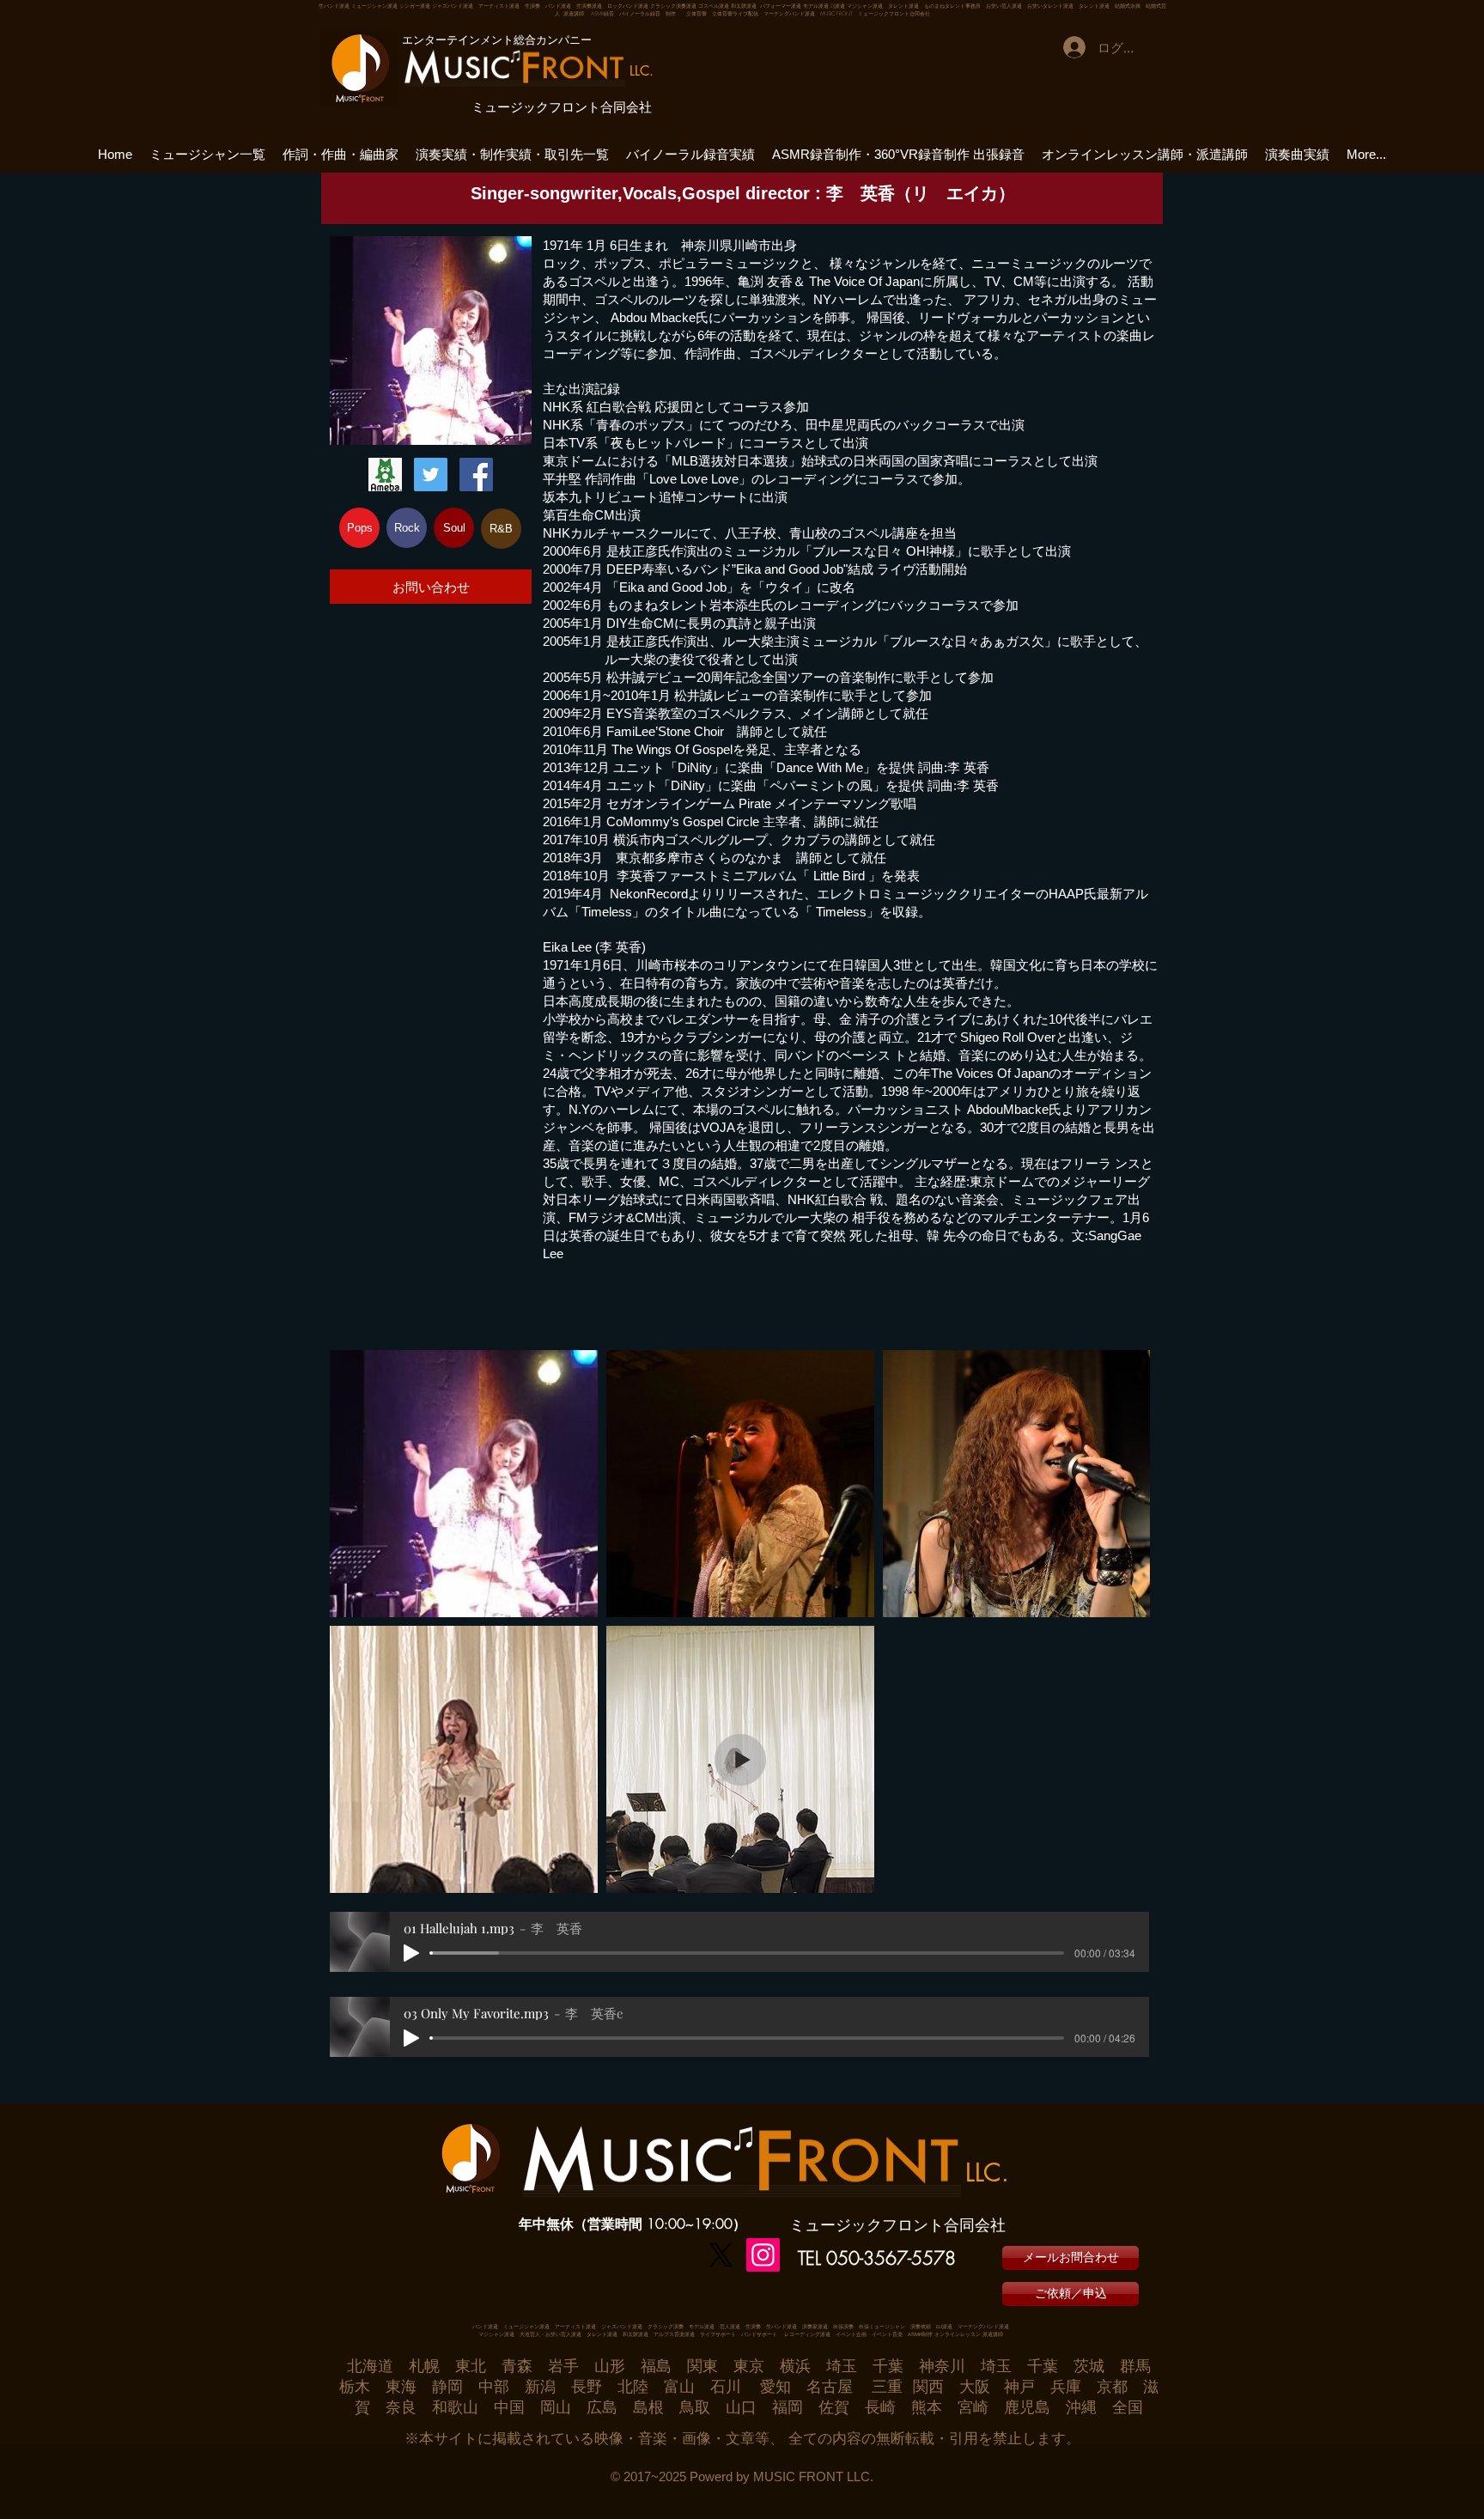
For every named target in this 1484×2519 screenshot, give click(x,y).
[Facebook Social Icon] (476, 475)
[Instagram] (763, 2255)
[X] (721, 2255)
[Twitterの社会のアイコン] (431, 475)
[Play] (411, 1953)
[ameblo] (385, 475)
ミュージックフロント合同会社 (562, 107)
